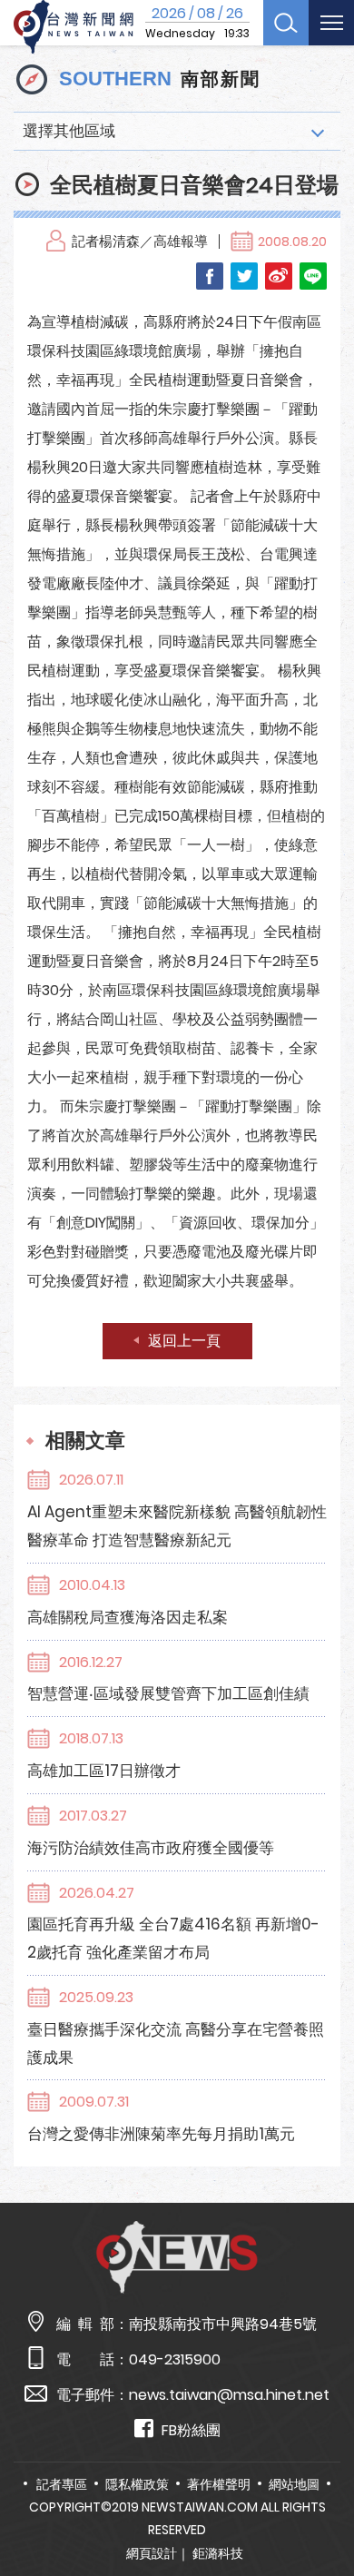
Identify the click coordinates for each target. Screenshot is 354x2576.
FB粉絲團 (191, 2430)
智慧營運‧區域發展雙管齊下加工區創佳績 (168, 1693)
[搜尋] (286, 23)
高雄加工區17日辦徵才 (104, 1771)
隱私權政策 (137, 2484)
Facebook (210, 276)
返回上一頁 (184, 1341)
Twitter (244, 276)
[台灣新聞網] (74, 27)
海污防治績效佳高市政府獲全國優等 (151, 1848)
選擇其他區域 (69, 131)
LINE (313, 276)
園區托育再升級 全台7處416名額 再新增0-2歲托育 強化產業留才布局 (173, 1938)
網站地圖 (294, 2484)
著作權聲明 (219, 2484)
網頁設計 (152, 2553)
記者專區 (62, 2484)
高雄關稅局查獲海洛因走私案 (128, 1617)
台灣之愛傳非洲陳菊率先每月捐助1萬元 (161, 2134)
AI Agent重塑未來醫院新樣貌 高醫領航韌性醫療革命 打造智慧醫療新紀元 (177, 1526)
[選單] (331, 23)
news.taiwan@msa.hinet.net (229, 2395)
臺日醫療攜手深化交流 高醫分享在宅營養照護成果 (176, 2043)
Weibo (279, 276)
